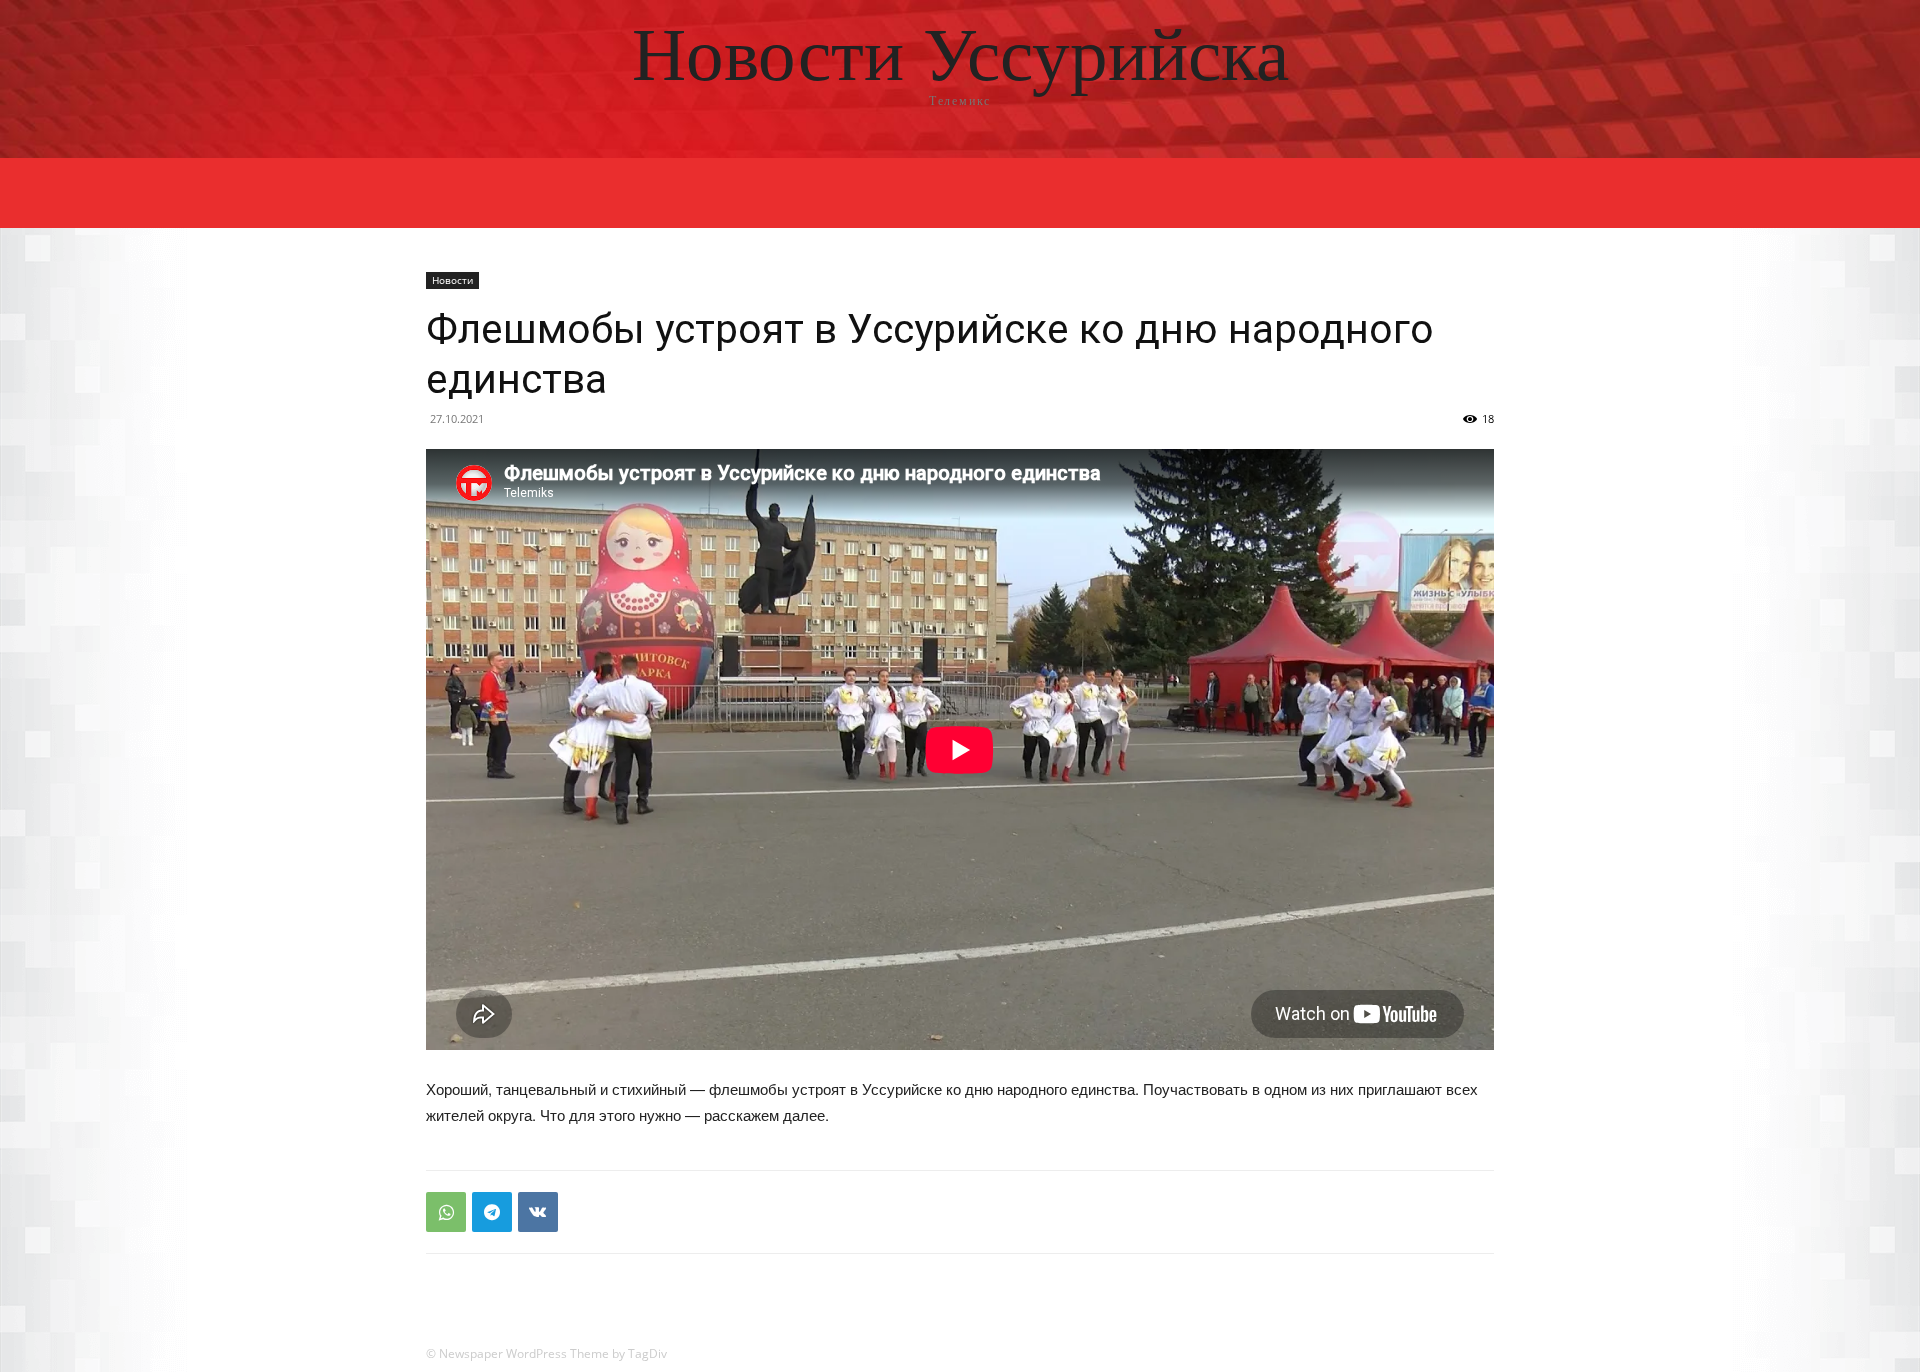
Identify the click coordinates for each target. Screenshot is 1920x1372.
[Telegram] (492, 1212)
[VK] (538, 1212)
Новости (452, 280)
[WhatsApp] (446, 1212)
